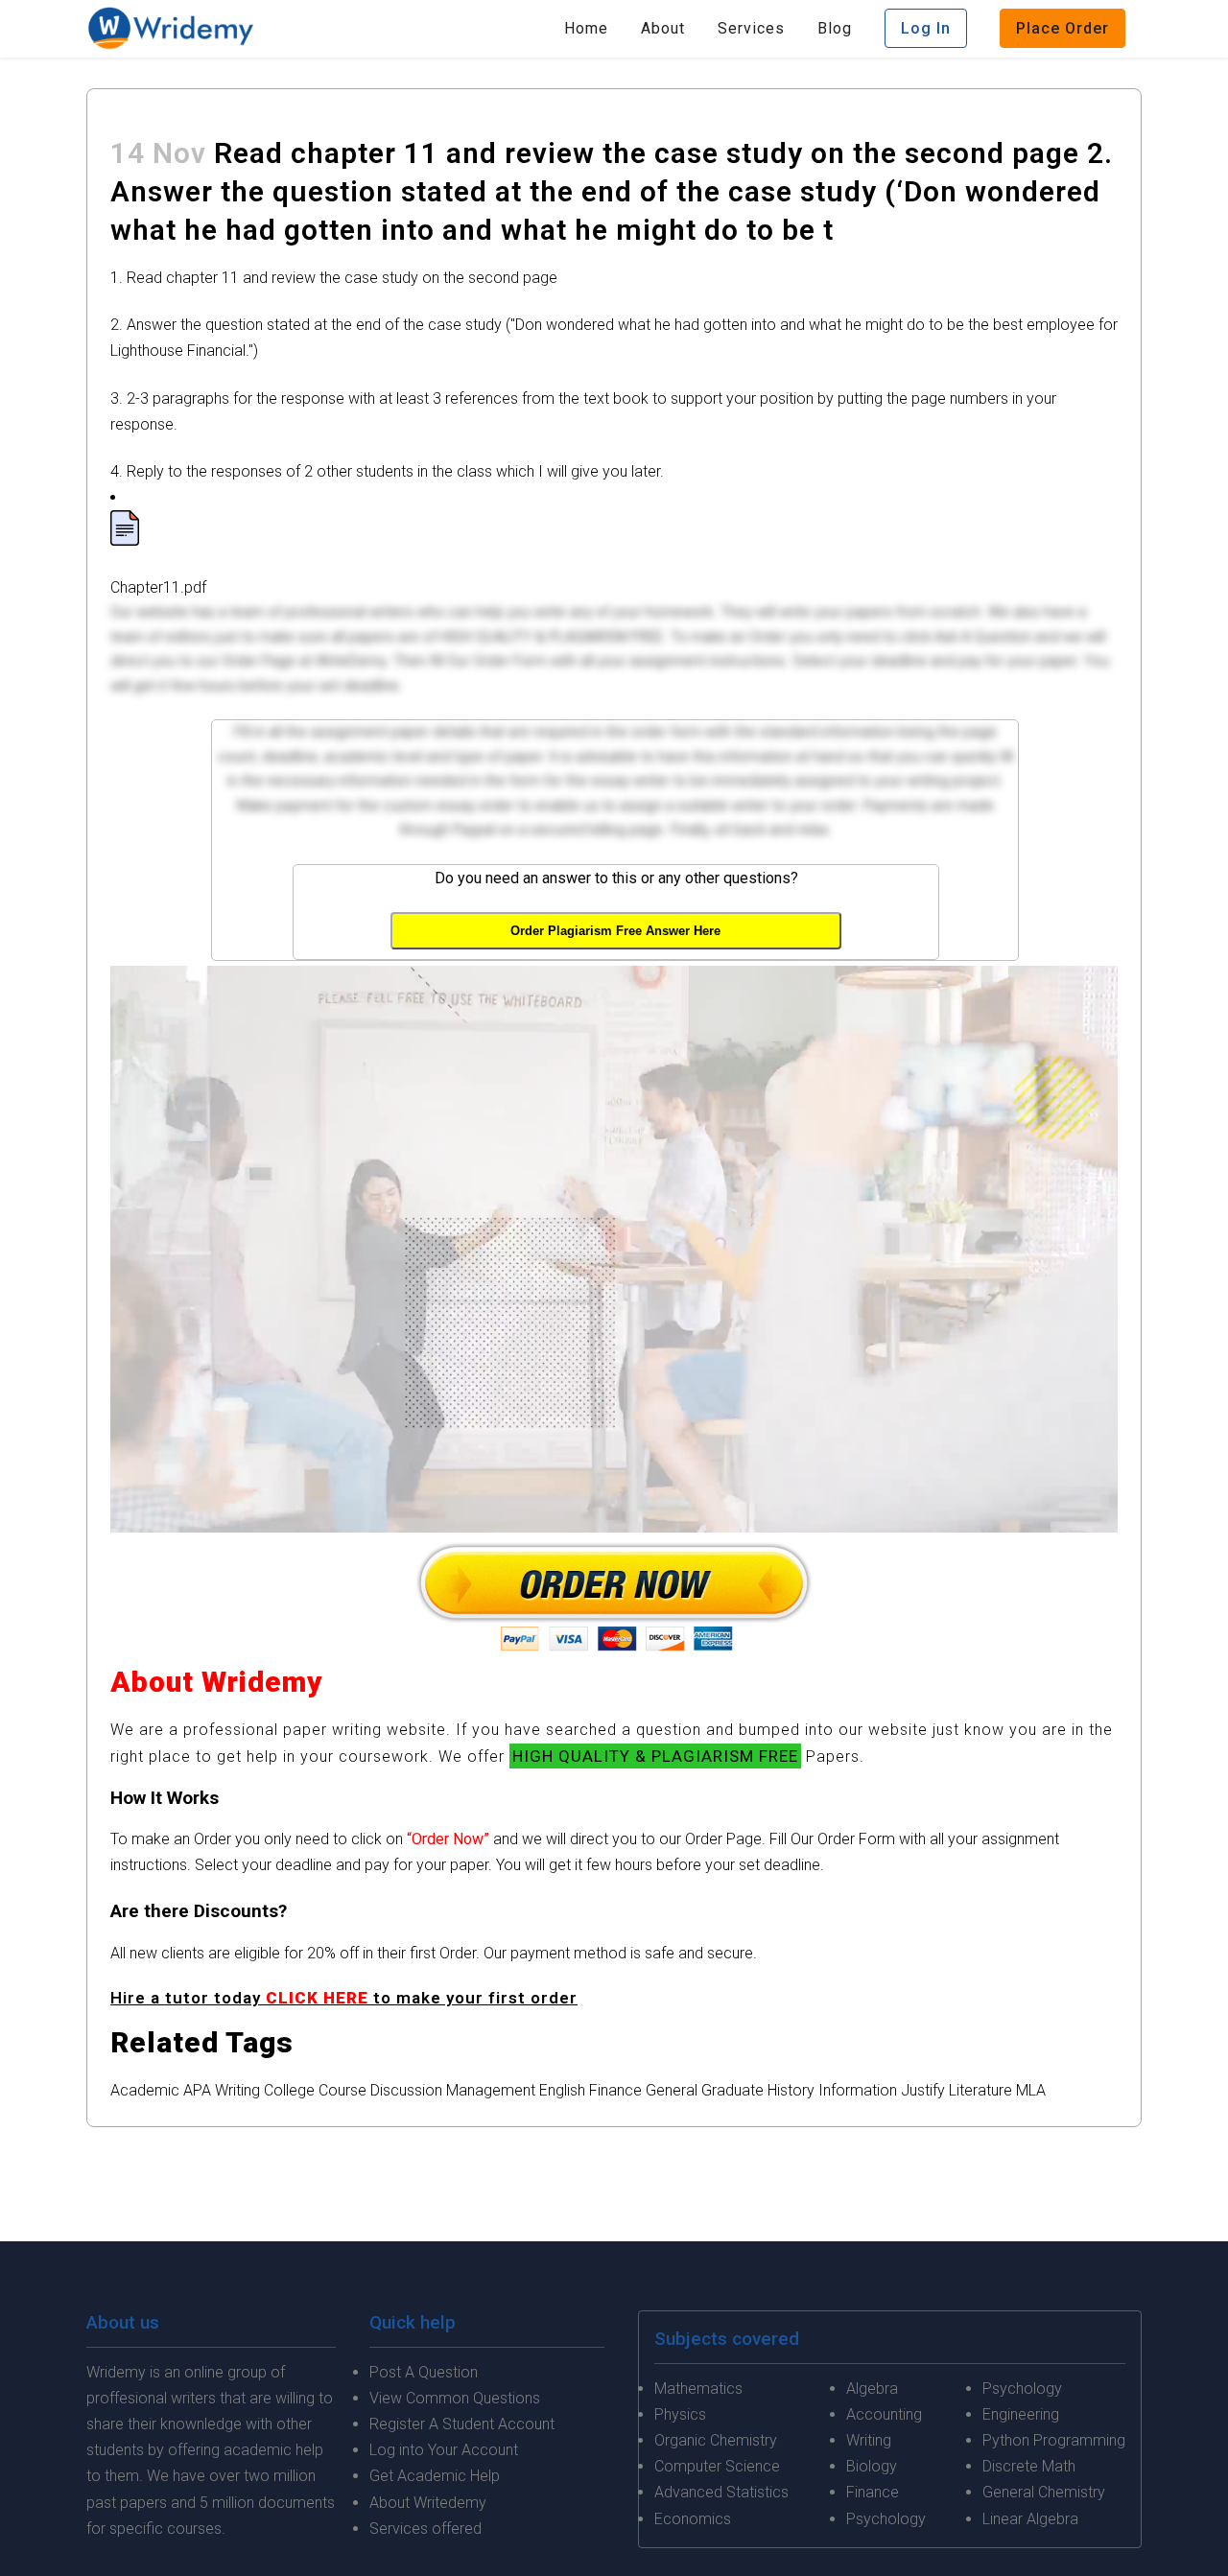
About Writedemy (428, 2503)
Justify (923, 2090)
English (562, 2090)
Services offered (425, 2529)
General (672, 2090)
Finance (615, 2090)
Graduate (732, 2090)
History (791, 2090)
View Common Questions (455, 2398)
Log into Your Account (444, 2450)
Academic (145, 2090)
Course (342, 2090)
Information (858, 2090)
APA (197, 2090)
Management (491, 2090)
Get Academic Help (435, 2476)
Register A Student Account (462, 2424)
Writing (237, 2090)
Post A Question (424, 2372)
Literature (980, 2090)
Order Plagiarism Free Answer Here (615, 931)
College (289, 2090)
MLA (1031, 2090)
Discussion (406, 2090)
